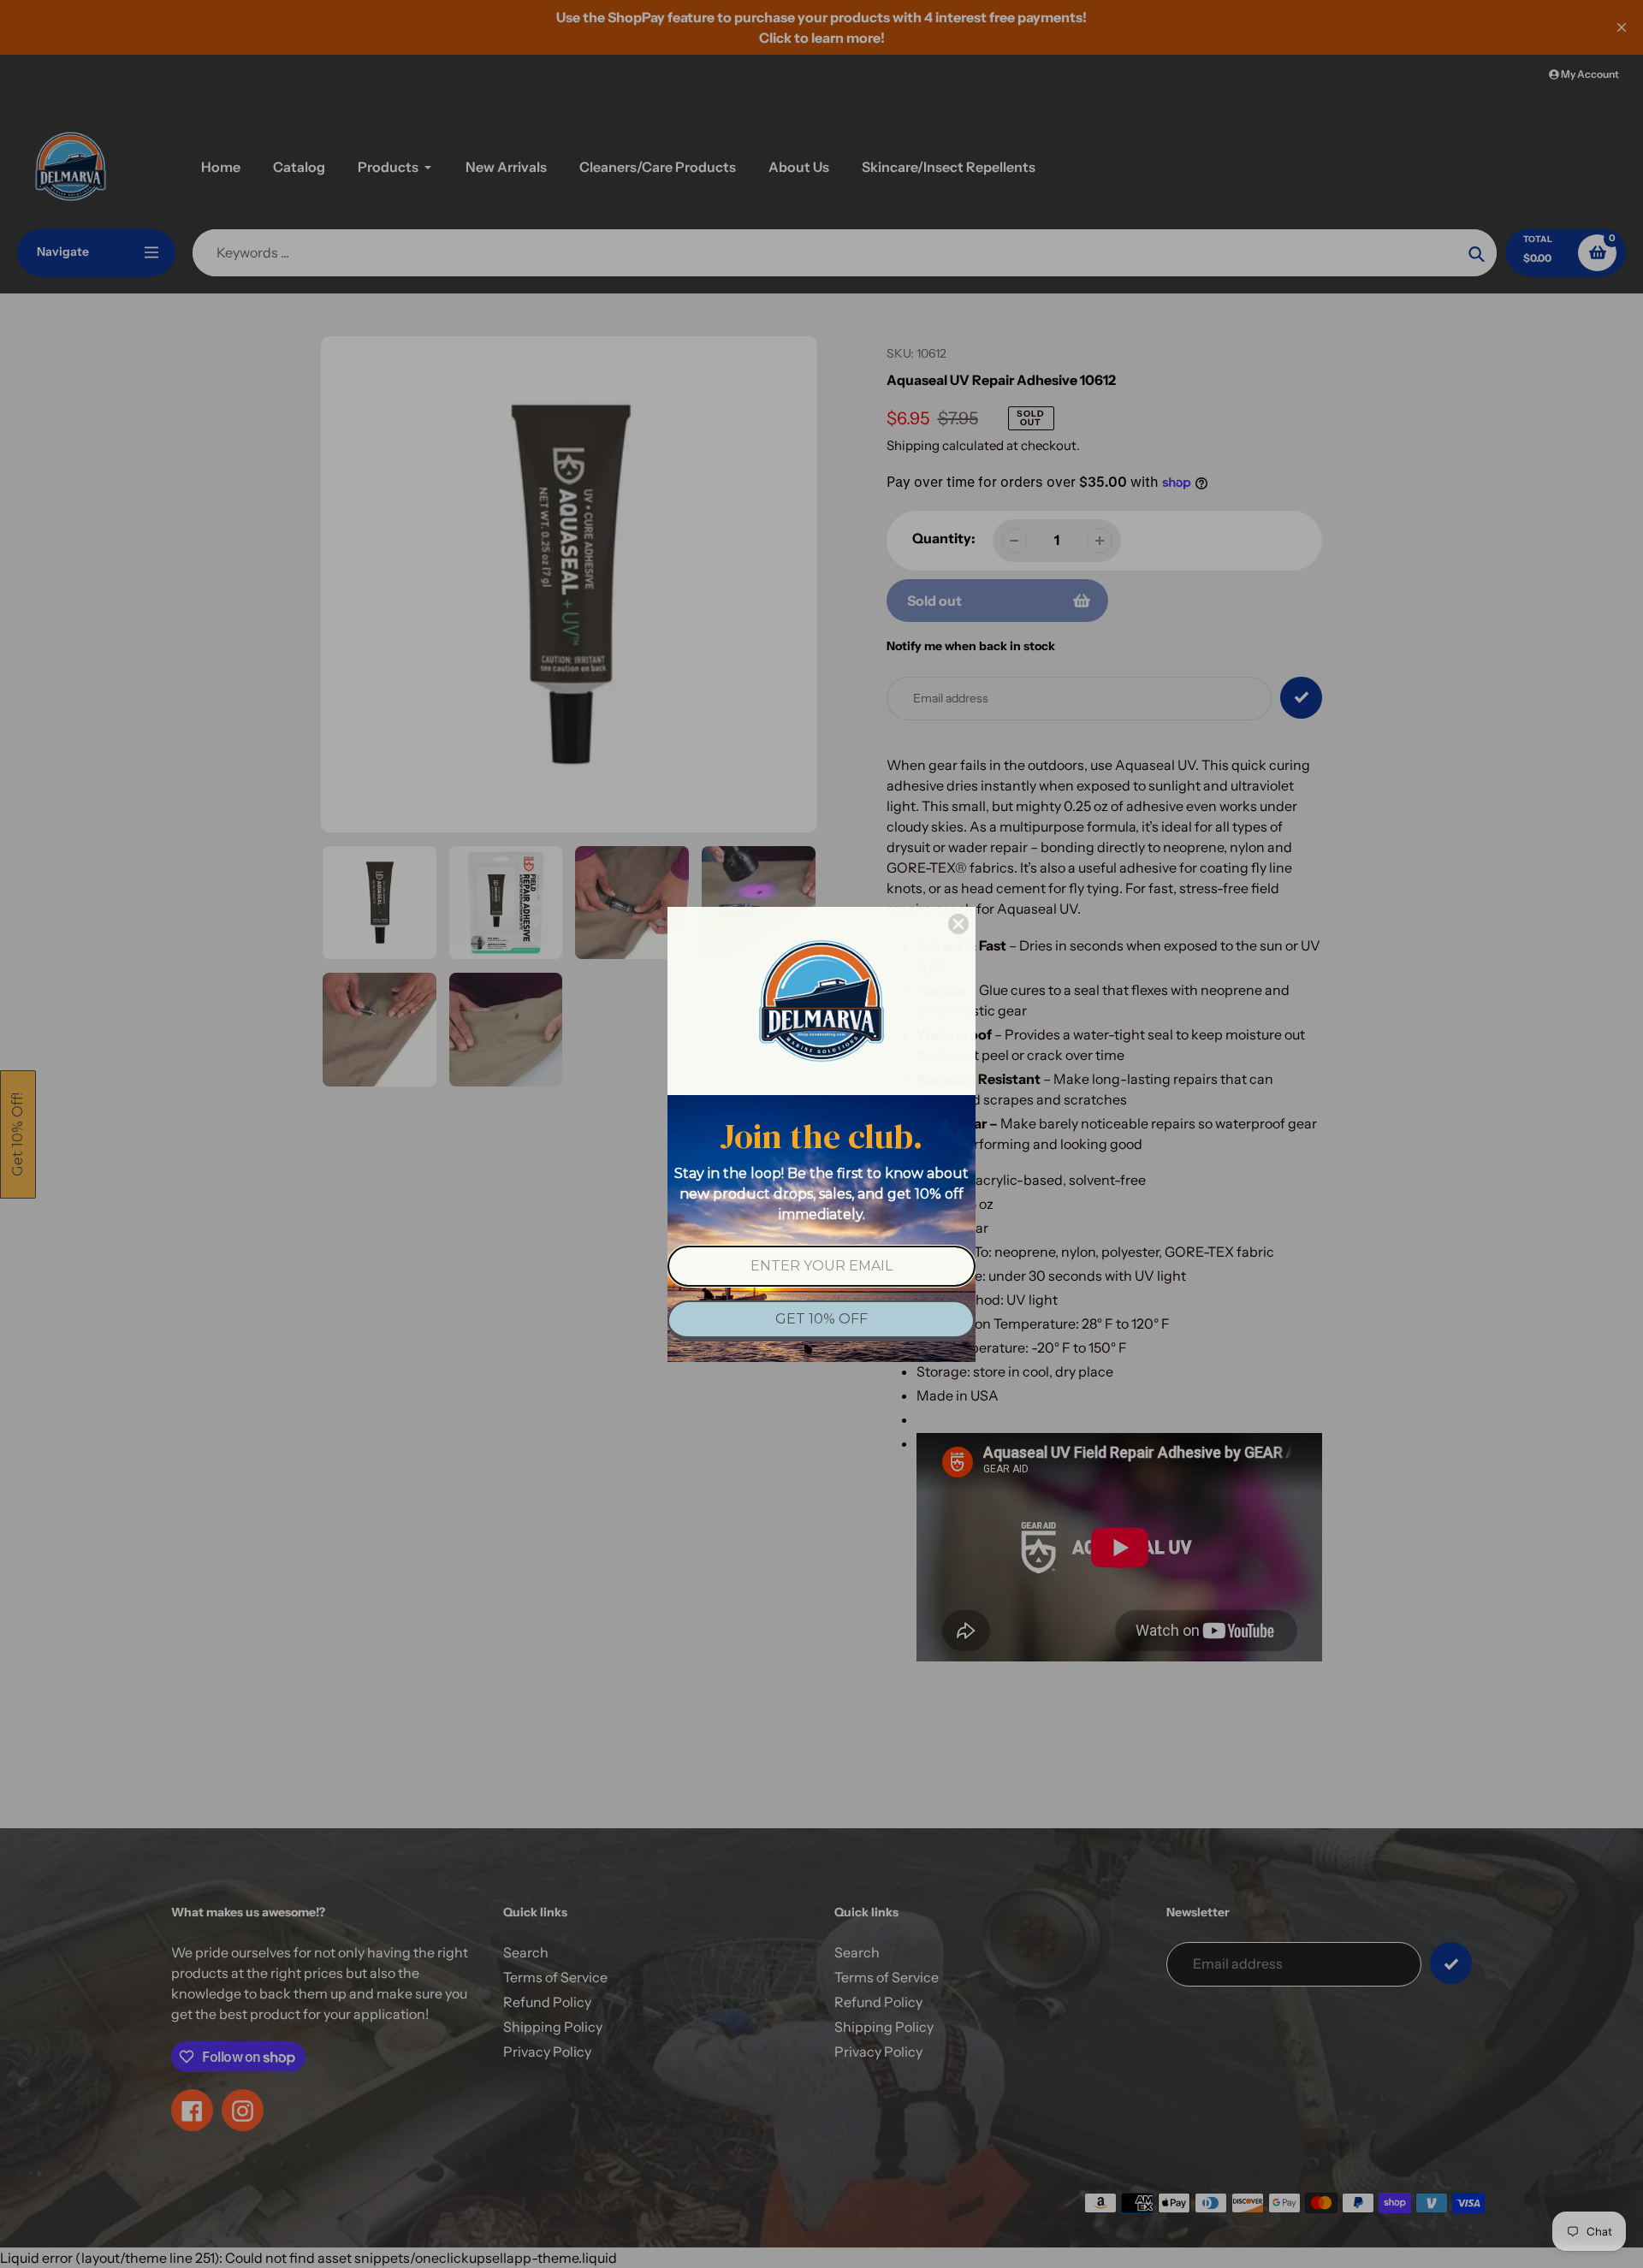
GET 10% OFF (821, 1319)
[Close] (958, 924)
